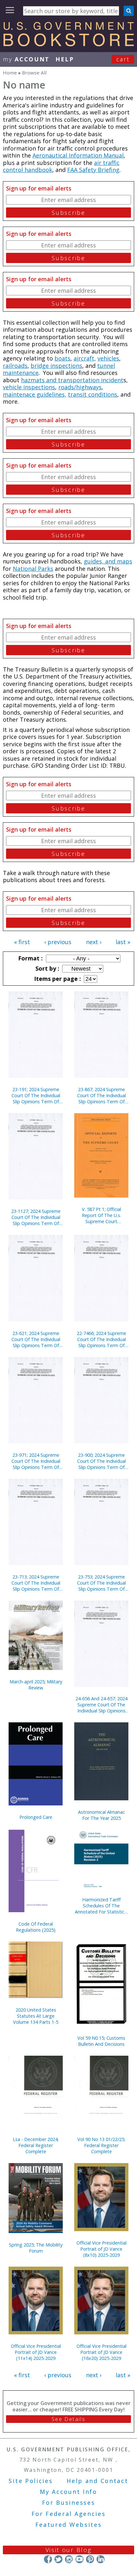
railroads (15, 366)
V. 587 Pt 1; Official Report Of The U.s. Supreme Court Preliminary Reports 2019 (101, 1215)
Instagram (69, 2559)
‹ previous (58, 942)
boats (62, 358)
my (26, 59)
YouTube (79, 2559)
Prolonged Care (36, 1817)
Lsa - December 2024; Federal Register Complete (36, 2145)
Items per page (57, 979)
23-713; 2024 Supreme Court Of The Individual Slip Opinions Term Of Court (36, 1583)
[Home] (68, 44)
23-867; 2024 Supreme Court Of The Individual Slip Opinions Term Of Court (101, 1095)
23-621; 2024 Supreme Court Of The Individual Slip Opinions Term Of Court (36, 1339)
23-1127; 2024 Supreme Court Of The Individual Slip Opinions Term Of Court (36, 1217)
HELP (65, 59)
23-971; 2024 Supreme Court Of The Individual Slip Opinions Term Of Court (36, 1461)
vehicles (108, 358)
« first (22, 942)
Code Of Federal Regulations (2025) (36, 1927)
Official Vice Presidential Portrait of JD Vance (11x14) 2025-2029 (36, 2352)
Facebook (48, 2559)
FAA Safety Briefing (93, 170)
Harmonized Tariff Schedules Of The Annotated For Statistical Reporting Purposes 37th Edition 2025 (101, 1906)
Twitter (58, 2559)
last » (123, 942)
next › (94, 942)
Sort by (47, 968)
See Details (68, 2419)
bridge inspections (56, 366)
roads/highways (80, 387)
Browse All (34, 73)
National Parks (33, 569)
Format (30, 958)
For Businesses (69, 2502)
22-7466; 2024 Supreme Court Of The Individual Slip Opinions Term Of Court (101, 1339)
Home (10, 73)
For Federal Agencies (69, 2514)
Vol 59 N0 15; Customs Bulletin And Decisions (101, 2041)
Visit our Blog (69, 2550)
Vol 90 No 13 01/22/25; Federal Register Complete (101, 2145)
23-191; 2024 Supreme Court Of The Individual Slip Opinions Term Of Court (36, 1095)
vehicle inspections (29, 387)
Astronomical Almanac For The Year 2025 (101, 1815)
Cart (123, 59)
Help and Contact (97, 2481)
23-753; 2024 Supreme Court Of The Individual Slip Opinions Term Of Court (101, 1583)
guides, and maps (108, 561)
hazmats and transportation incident (72, 380)
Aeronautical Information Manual (78, 155)
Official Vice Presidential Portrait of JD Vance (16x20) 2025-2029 (101, 2352)
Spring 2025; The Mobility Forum (36, 2248)
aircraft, (85, 358)
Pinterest (90, 2559)
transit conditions (93, 394)
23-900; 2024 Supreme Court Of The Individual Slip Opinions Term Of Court (101, 1461)
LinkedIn (101, 2559)
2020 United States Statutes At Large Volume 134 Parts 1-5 (36, 2016)
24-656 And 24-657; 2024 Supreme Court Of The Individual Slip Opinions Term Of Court (101, 1705)
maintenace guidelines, (35, 394)
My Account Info (68, 2492)
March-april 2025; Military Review (36, 1685)
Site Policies (31, 2481)
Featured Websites (69, 2525)
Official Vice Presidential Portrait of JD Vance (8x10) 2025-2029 (101, 2249)
